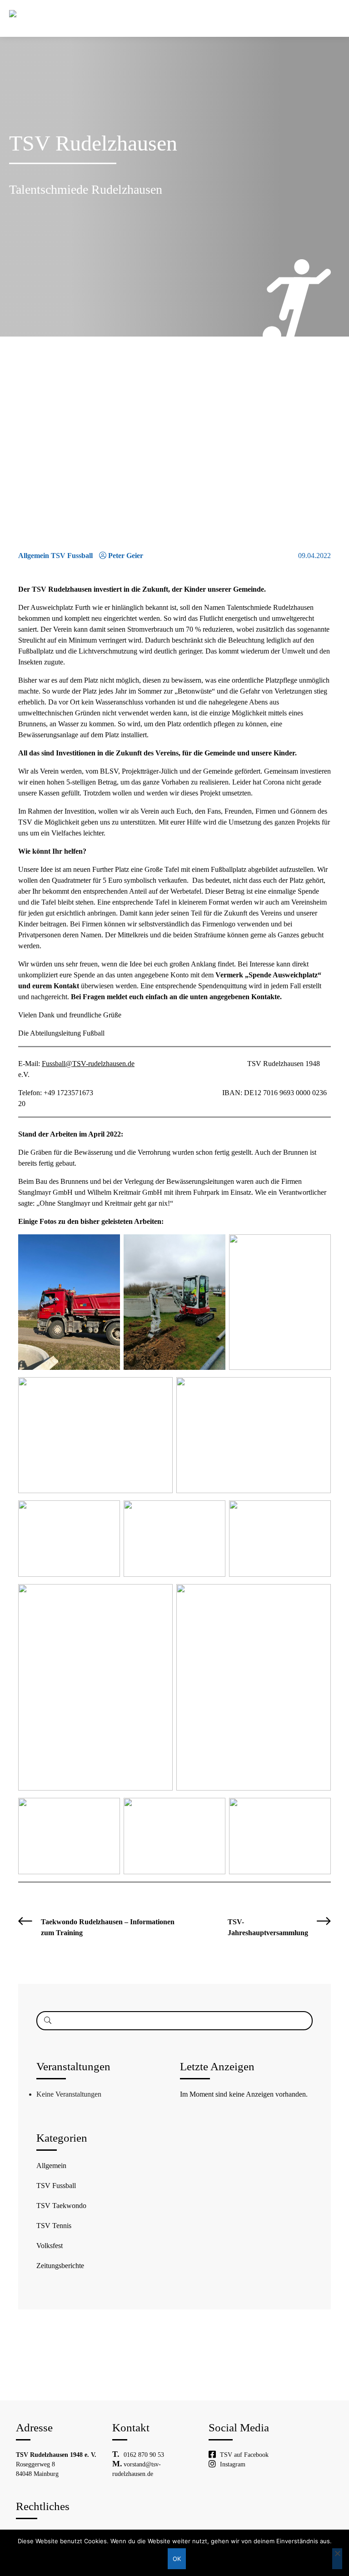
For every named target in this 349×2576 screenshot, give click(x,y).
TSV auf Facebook (244, 2455)
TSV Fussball (56, 2186)
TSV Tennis (54, 2226)
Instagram (233, 2464)
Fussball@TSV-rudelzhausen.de (88, 1064)
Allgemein (51, 2166)
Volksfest (50, 2246)
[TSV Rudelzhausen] (25, 14)
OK (177, 2559)
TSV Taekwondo (61, 2206)
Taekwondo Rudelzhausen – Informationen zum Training (108, 1927)
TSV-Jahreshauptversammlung (268, 1927)
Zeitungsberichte (60, 2266)
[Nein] (337, 2559)
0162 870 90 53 (144, 2455)
